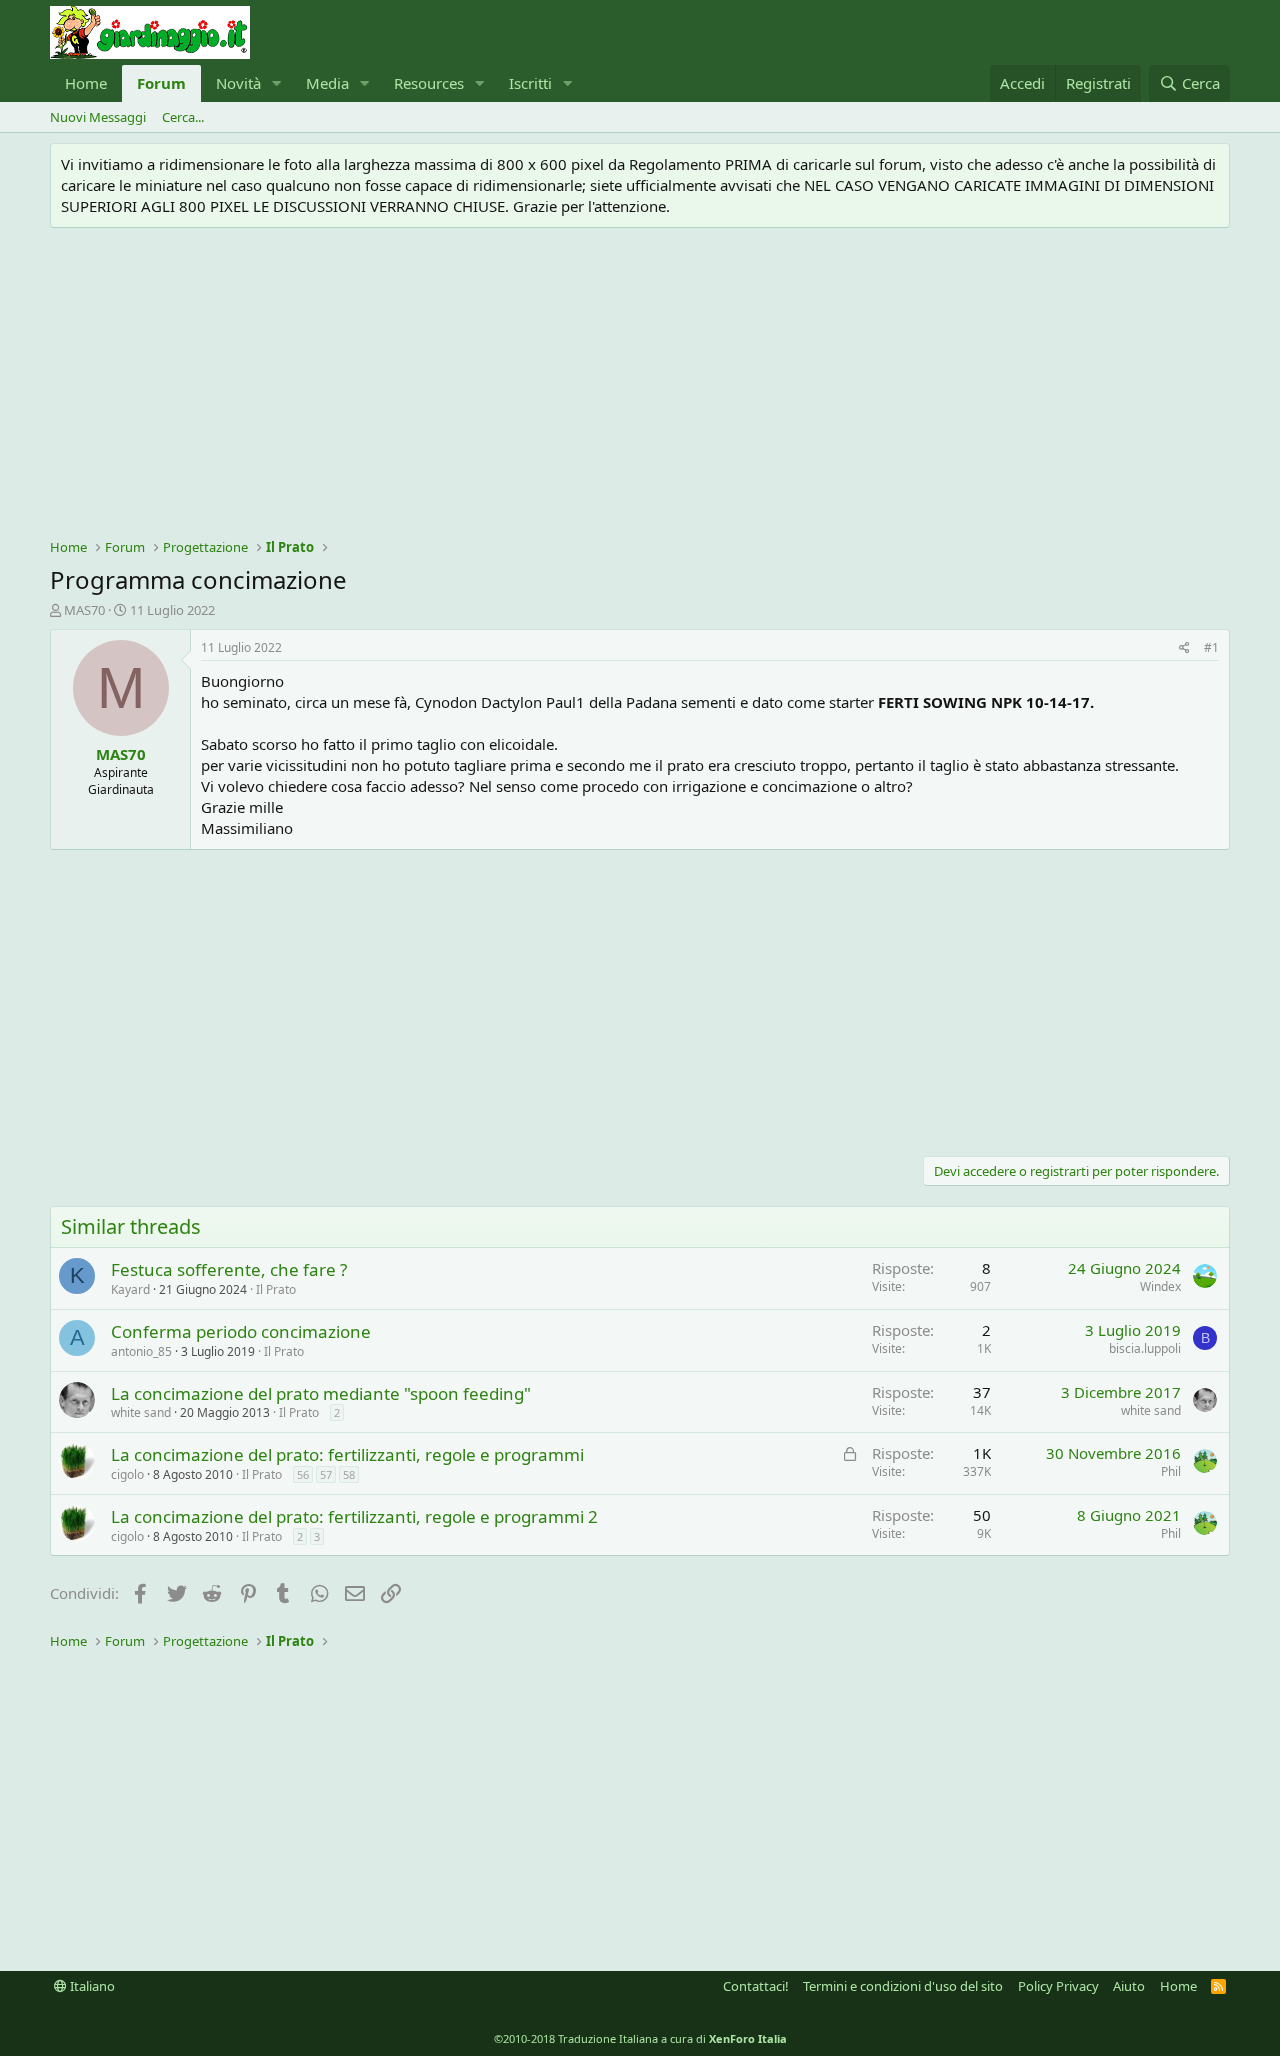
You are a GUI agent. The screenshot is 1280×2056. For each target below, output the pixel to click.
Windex (1160, 1286)
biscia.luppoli (1145, 1348)
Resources (429, 83)
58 (349, 1474)
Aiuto (1129, 1986)
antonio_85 (141, 1351)
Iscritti (530, 83)
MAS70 (84, 610)
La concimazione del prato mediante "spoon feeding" (321, 1393)
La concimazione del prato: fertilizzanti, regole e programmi (347, 1454)
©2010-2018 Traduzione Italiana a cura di (640, 2038)
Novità (238, 83)
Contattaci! (756, 1986)
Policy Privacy (1058, 1986)
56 (303, 1474)
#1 (1211, 647)
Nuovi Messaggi (98, 117)
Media (327, 83)
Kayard (130, 1289)
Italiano (91, 1986)
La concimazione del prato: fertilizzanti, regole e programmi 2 (354, 1516)
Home (86, 83)
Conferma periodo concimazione (241, 1331)
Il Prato (276, 1289)
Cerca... (183, 117)
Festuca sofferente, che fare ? (229, 1269)
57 (326, 1474)
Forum (161, 83)
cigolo (127, 1474)
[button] (277, 83)
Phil (1171, 1471)
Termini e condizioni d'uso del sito (903, 1986)
